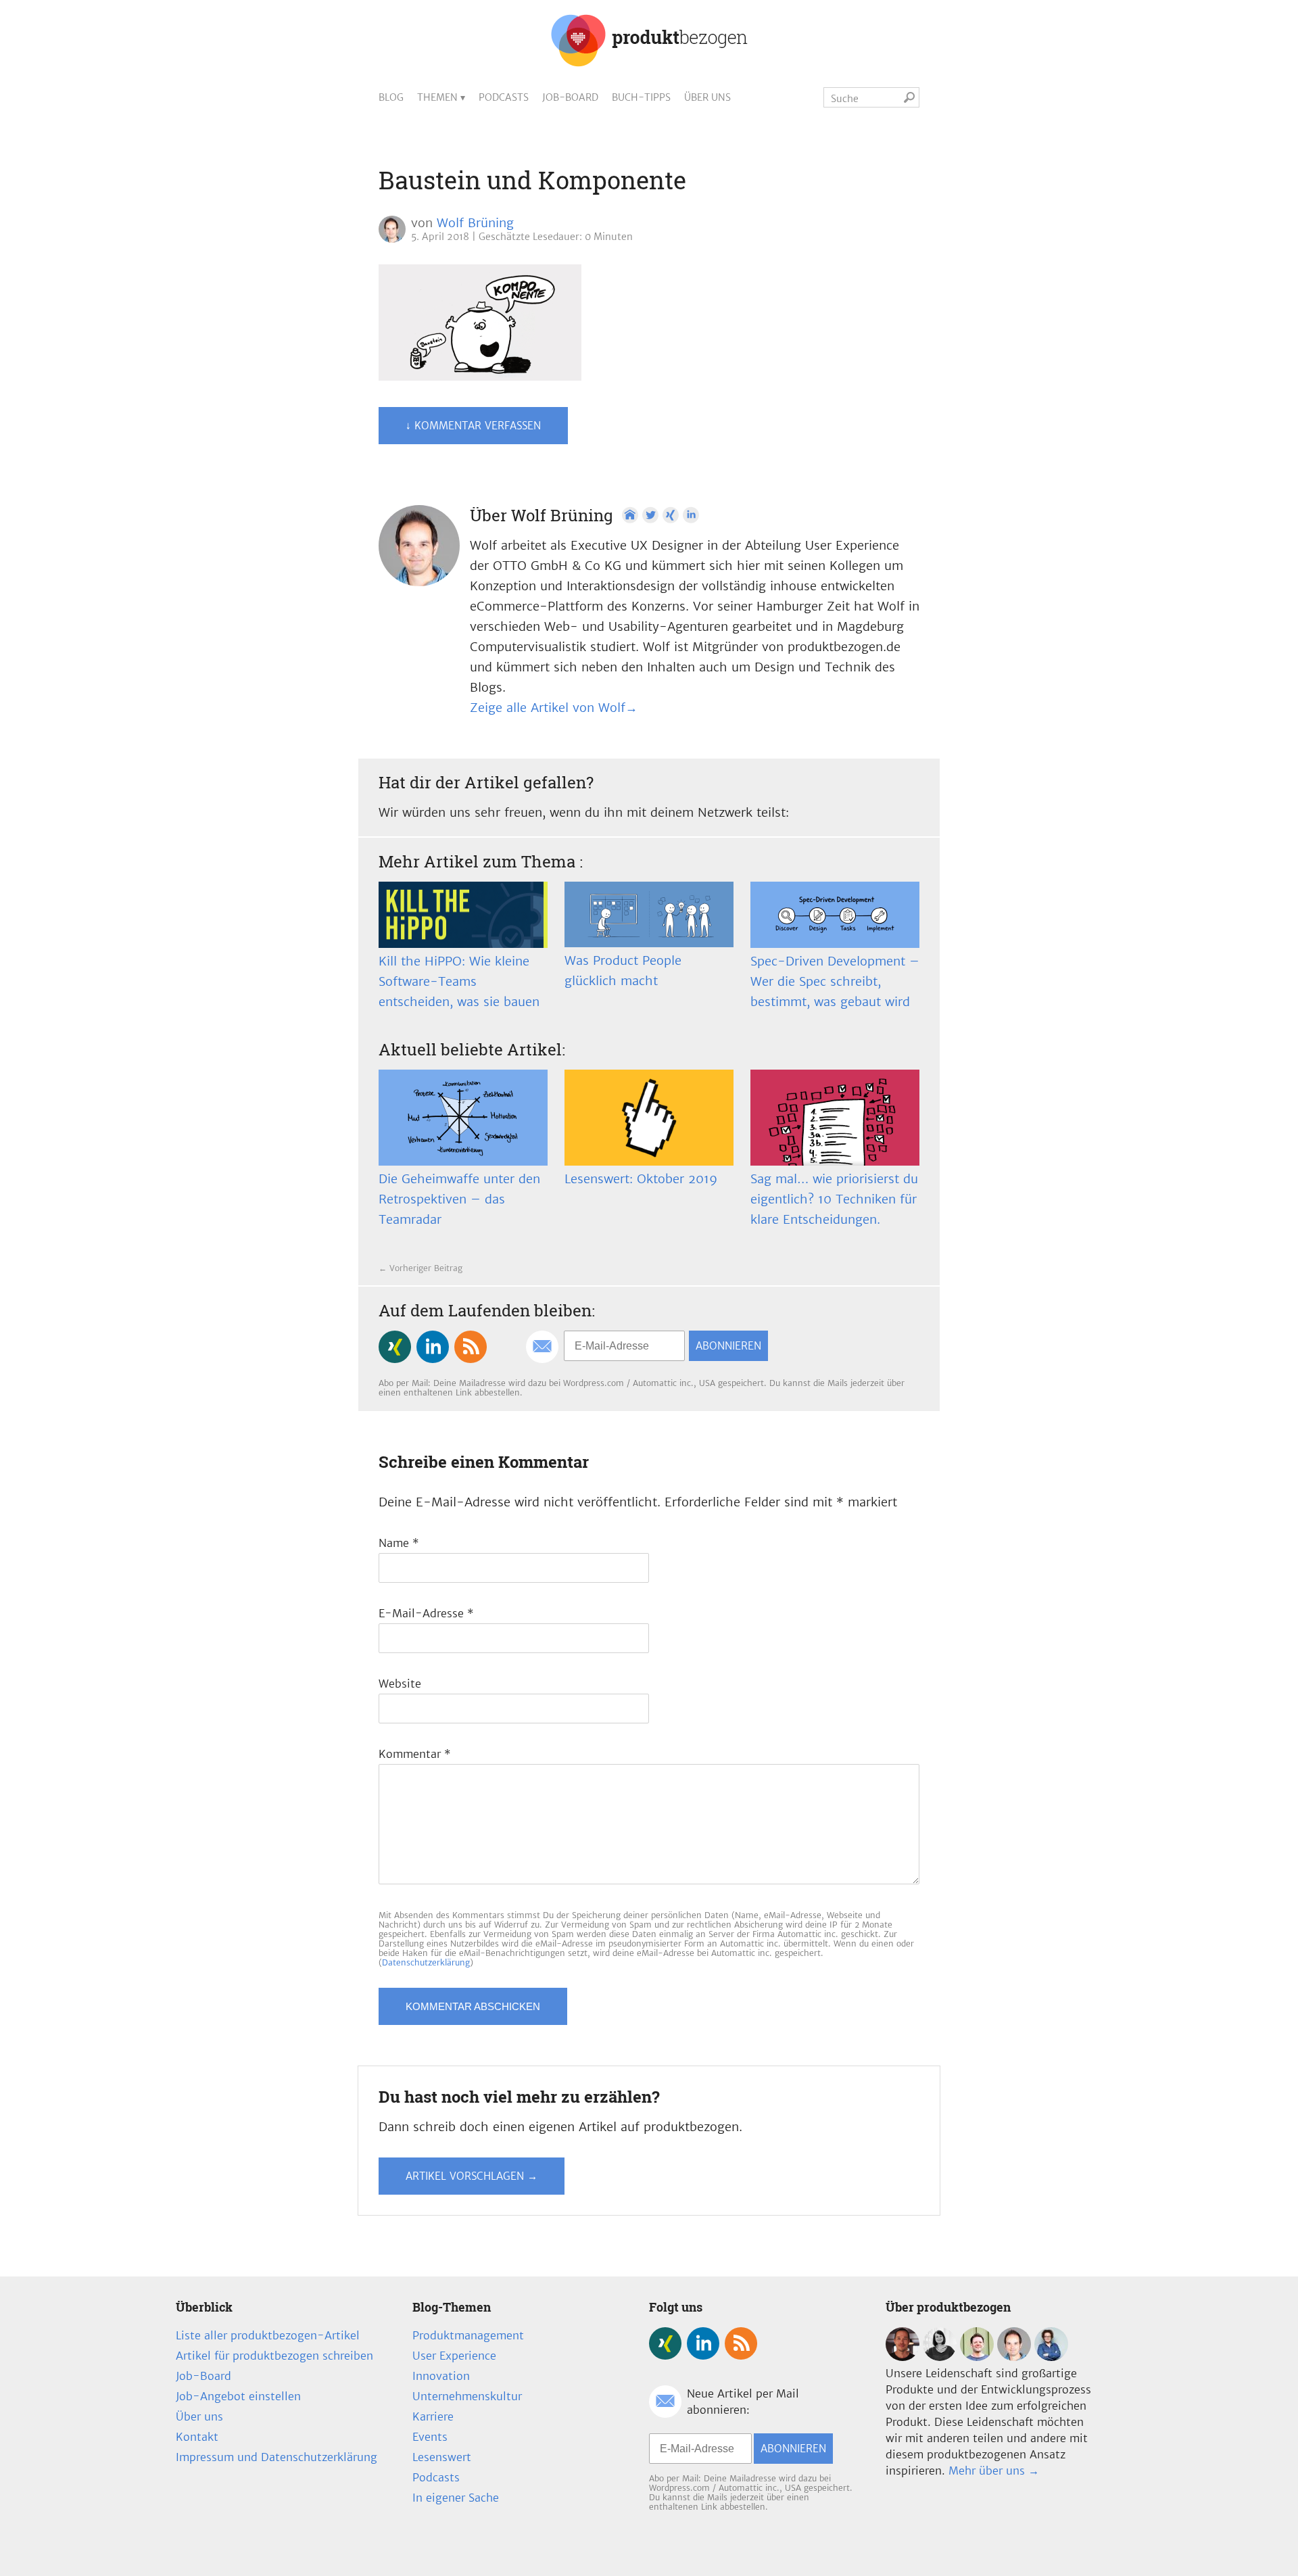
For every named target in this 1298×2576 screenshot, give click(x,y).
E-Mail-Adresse (426, 1613)
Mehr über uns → (994, 2471)
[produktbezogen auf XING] (395, 1347)
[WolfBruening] (1014, 2357)
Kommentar (415, 1754)
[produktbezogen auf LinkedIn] (433, 1347)
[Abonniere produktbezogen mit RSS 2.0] (471, 1347)
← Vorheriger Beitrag (420, 1268)
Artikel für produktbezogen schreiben (274, 2356)
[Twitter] (650, 515)
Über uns (707, 97)
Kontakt (197, 2437)
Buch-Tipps (641, 97)
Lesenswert (442, 2457)
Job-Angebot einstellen (238, 2396)
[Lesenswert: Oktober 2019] (649, 1118)
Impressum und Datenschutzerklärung (277, 2457)
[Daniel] (903, 2357)
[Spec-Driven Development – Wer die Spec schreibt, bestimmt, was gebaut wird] (835, 915)
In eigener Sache (456, 2498)
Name (399, 1543)
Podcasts (504, 97)
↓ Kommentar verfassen (473, 426)
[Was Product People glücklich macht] (649, 914)
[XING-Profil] (671, 515)
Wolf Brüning (475, 223)
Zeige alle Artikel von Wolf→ (554, 708)
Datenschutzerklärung (426, 1962)
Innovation (441, 2376)
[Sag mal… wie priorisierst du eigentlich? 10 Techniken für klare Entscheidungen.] (835, 1118)
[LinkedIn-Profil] (691, 515)
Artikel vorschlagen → (472, 2176)
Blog (391, 97)
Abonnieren (728, 1346)
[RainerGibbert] (977, 2357)
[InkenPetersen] (940, 2357)
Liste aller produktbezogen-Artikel (268, 2335)
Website (400, 1684)
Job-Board (570, 97)
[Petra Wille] (1051, 2357)
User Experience (454, 2356)
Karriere (433, 2416)
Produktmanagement (468, 2335)
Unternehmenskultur (467, 2396)
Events (430, 2437)
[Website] (630, 515)
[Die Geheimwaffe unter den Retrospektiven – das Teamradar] (463, 1118)
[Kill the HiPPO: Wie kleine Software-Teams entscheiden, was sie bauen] (463, 915)
